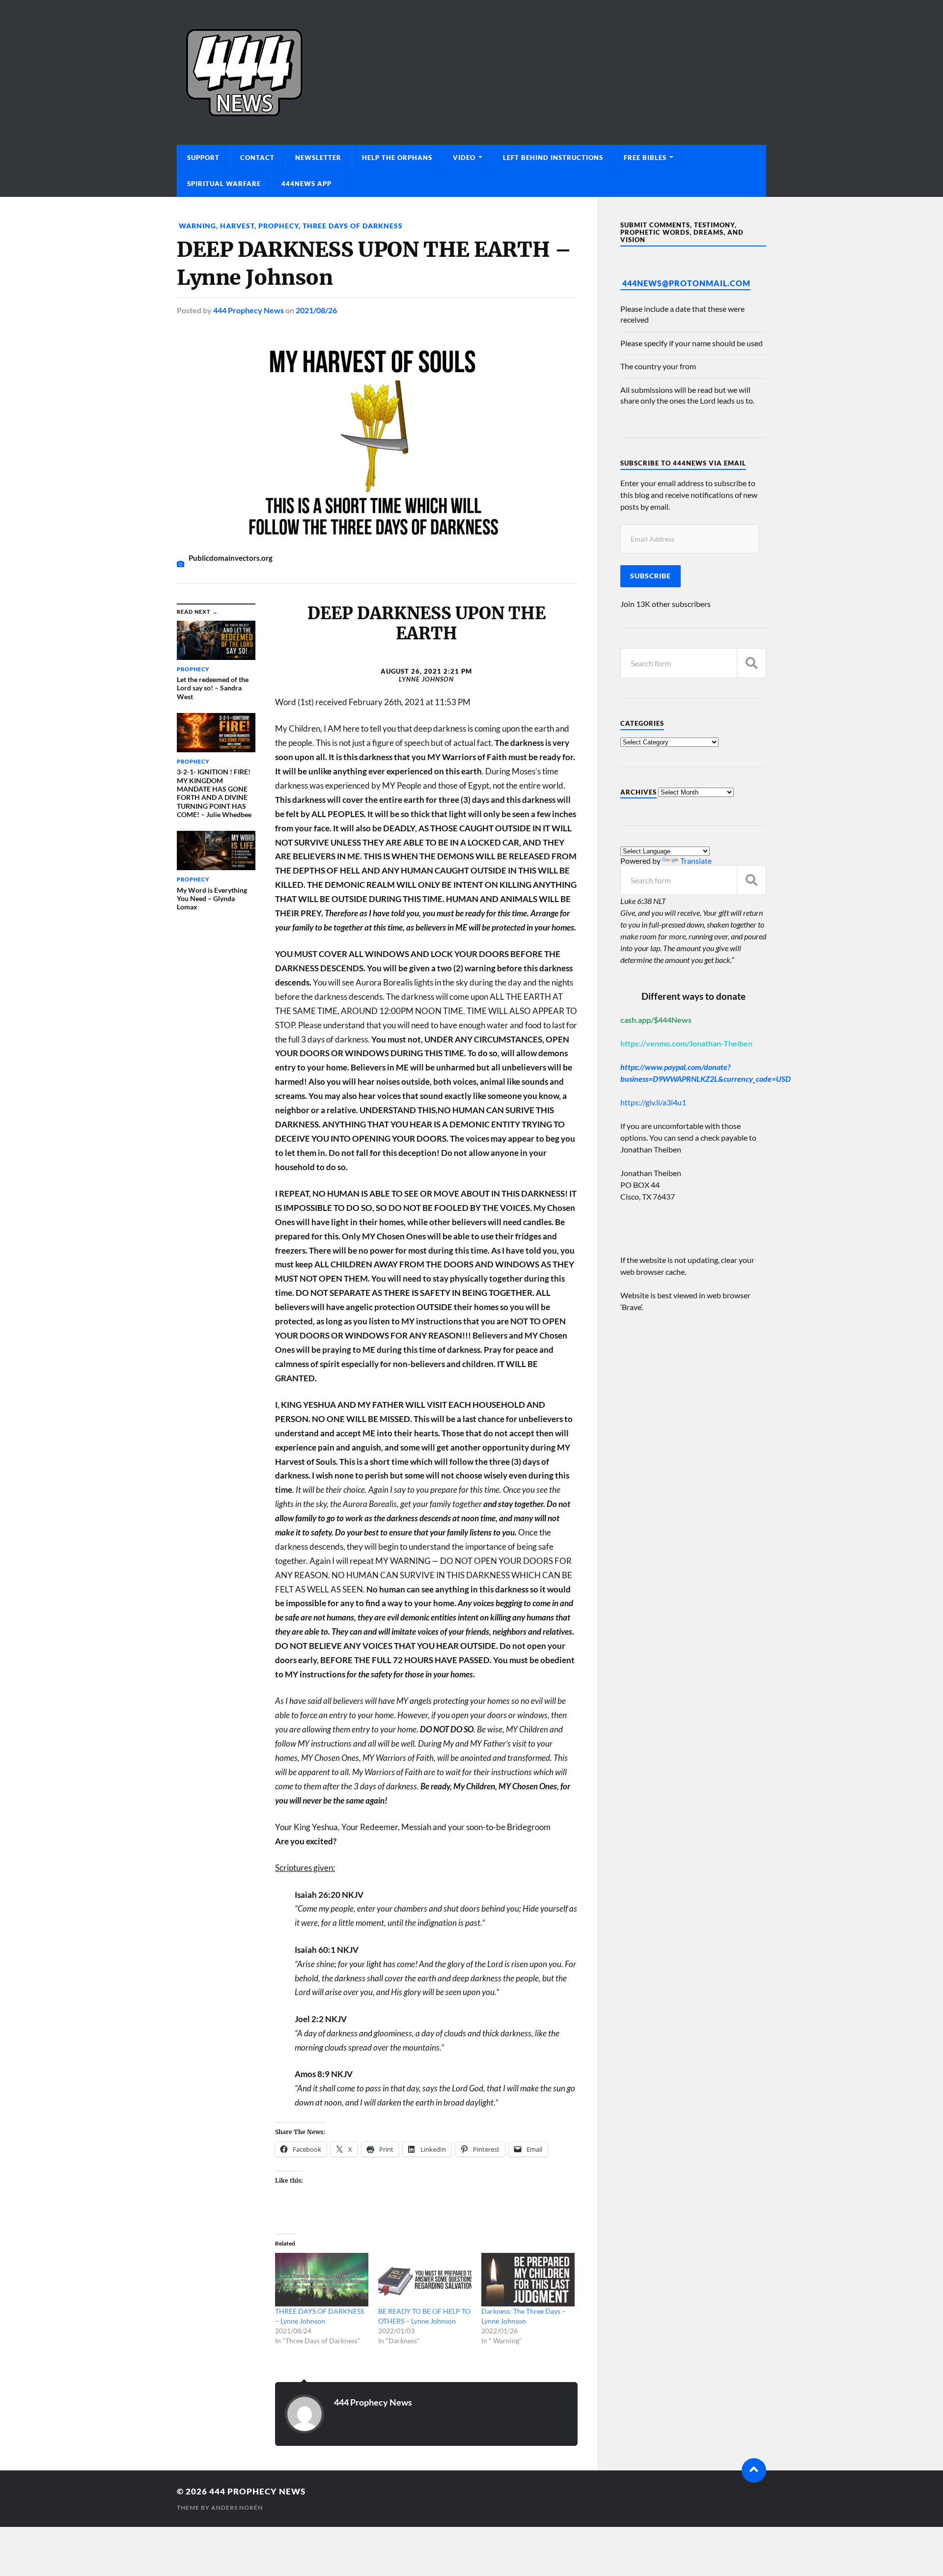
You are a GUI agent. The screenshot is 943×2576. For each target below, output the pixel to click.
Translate (696, 861)
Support (203, 158)
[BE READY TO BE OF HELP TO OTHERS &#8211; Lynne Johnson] (425, 2280)
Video (464, 158)
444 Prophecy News (249, 310)
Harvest (237, 226)
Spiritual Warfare (224, 184)
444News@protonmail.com (686, 283)
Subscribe (651, 576)
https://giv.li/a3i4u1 (653, 1102)
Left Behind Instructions (553, 158)
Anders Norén (237, 2507)
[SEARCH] (751, 663)
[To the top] (754, 2470)
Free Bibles (645, 158)
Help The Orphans (397, 158)
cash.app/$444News (656, 1020)
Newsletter (318, 158)
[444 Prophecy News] (471, 72)
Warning (196, 226)
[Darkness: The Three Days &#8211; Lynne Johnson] (528, 2280)
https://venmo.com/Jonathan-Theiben (686, 1043)
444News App (306, 184)
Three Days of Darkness (353, 226)
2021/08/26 (316, 310)
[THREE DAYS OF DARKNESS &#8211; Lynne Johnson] (322, 2280)
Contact (257, 158)
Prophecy (278, 226)
